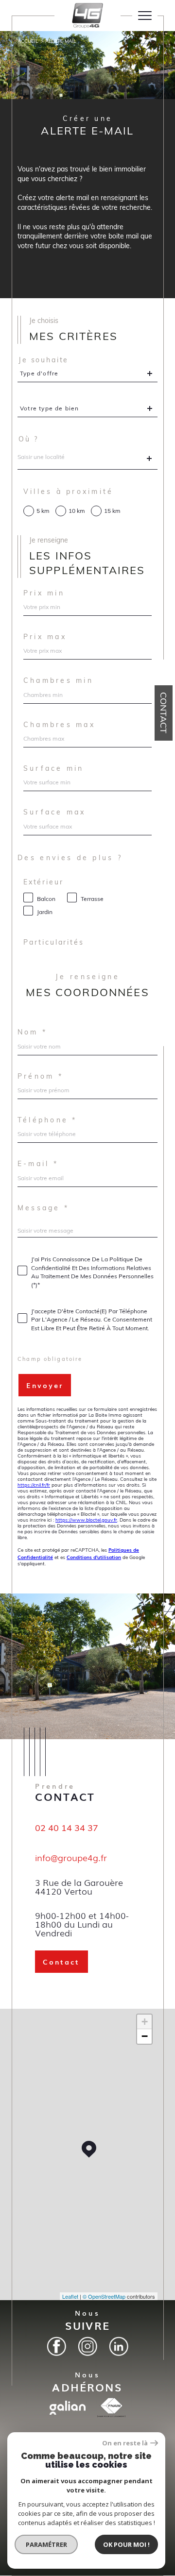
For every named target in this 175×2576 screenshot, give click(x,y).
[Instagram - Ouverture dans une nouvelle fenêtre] (87, 2346)
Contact (164, 713)
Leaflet (70, 2296)
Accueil (28, 41)
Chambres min (58, 680)
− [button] (145, 2036)
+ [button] (145, 2022)
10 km (77, 511)
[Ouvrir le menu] (145, 16)
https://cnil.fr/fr (34, 1485)
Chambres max (59, 725)
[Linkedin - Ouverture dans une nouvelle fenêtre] (119, 2346)
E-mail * (38, 1164)
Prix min (44, 593)
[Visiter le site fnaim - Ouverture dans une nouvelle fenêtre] (111, 2407)
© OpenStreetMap (104, 2296)
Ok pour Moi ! (126, 2544)
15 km (112, 511)
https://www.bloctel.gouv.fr (86, 1520)
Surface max (55, 812)
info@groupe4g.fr (71, 1857)
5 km (43, 511)
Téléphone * (47, 1120)
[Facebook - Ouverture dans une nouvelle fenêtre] (56, 2346)
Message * (43, 1208)
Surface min (54, 768)
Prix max (45, 637)
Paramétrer (46, 2544)
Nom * (32, 1032)
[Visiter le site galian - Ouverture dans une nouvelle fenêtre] (68, 2408)
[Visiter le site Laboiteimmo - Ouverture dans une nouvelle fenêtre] (87, 2571)
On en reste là (125, 2443)
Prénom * (40, 1076)
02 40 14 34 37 (67, 1828)
